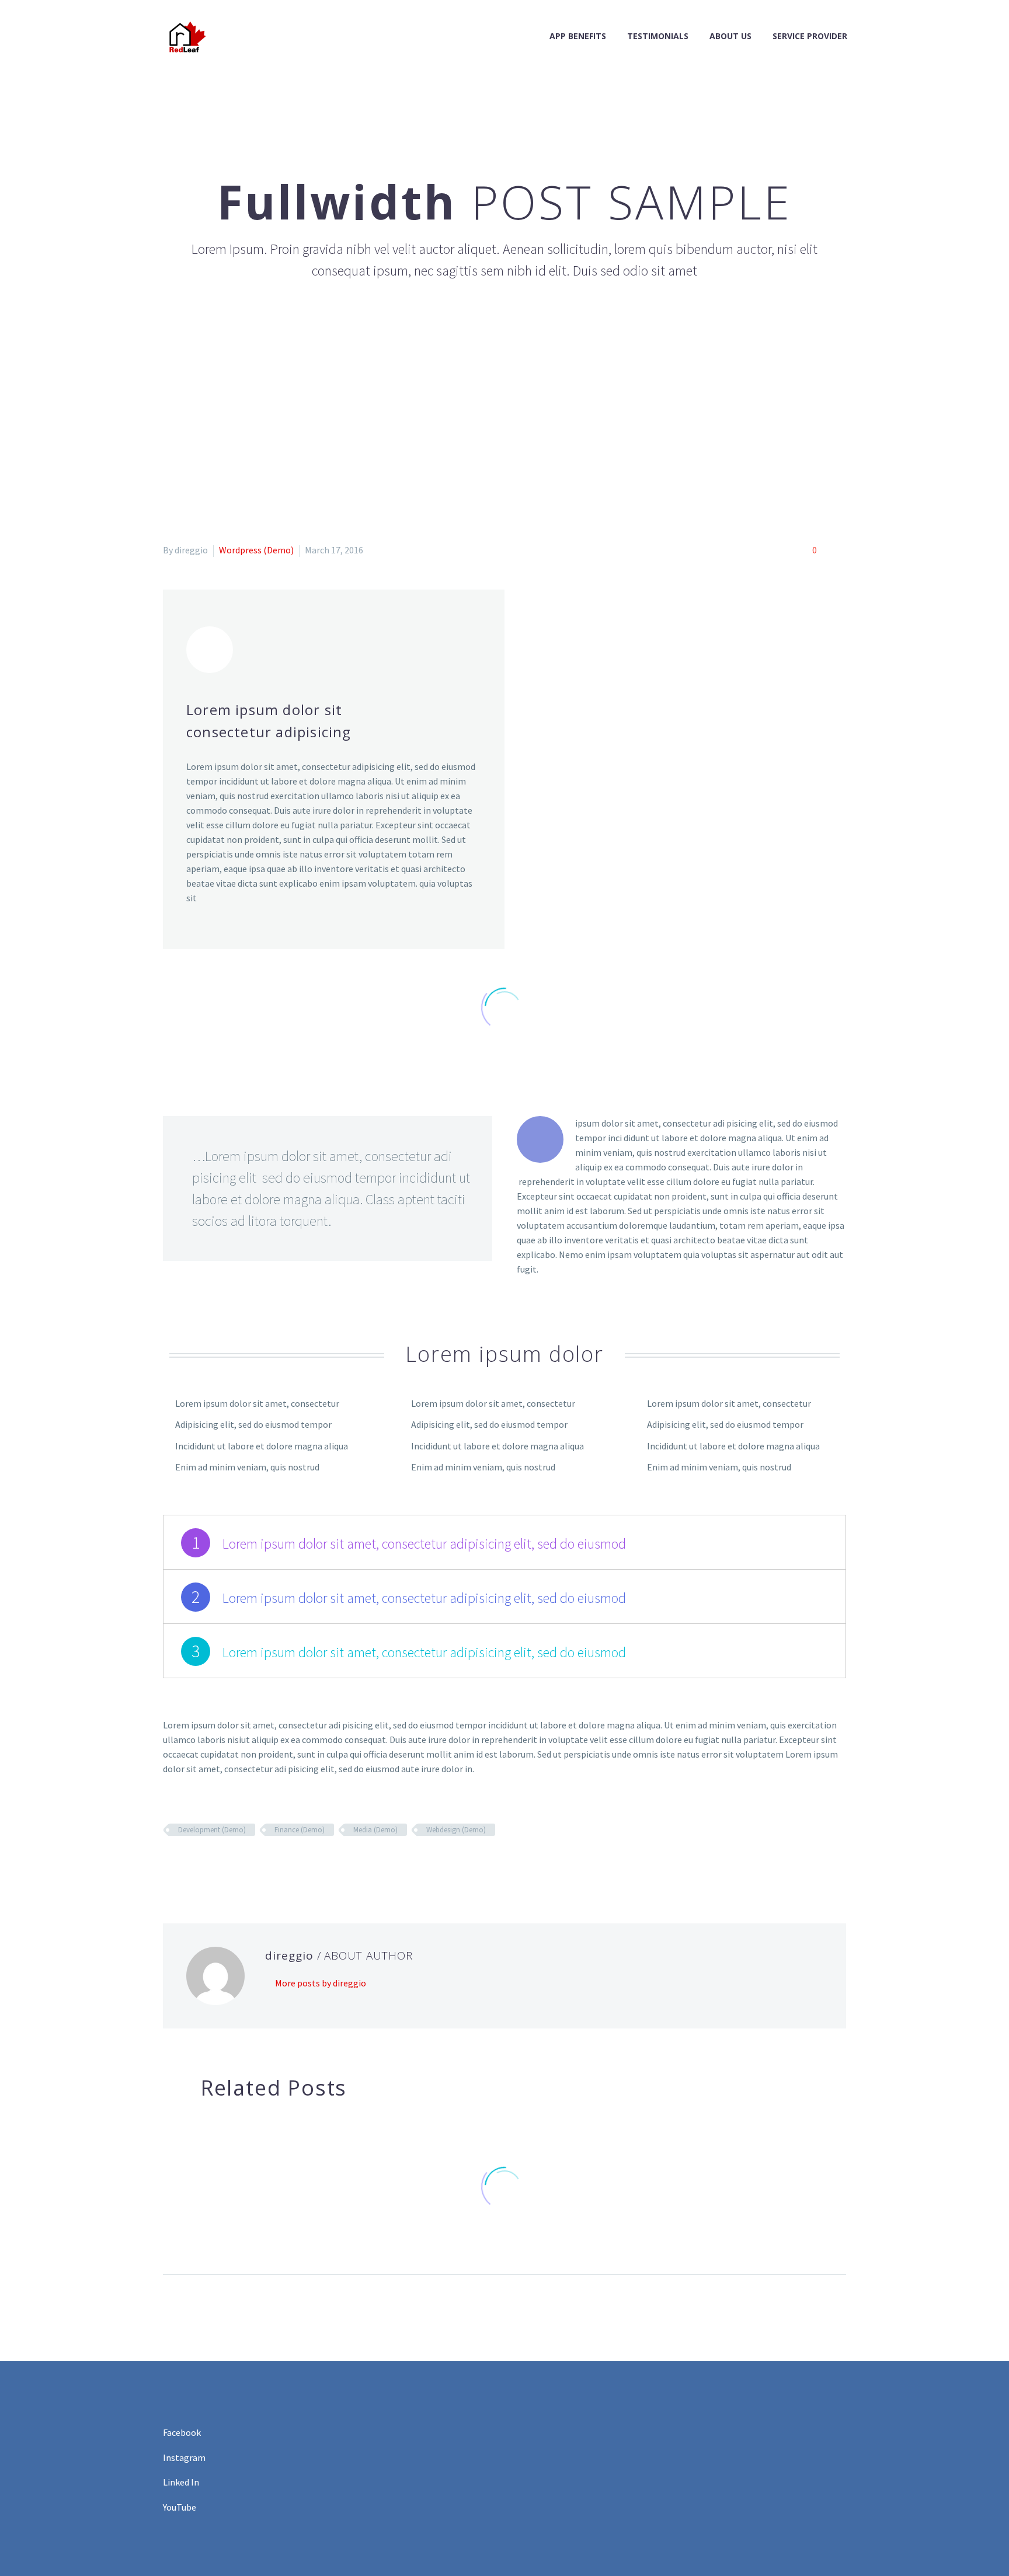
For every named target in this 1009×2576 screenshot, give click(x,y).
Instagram (184, 2458)
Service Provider (810, 36)
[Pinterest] (204, 1864)
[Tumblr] (221, 1864)
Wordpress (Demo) (256, 550)
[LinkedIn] (238, 1864)
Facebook (182, 2432)
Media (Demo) (375, 1830)
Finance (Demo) (300, 1830)
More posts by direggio (321, 1983)
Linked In (181, 2482)
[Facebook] (171, 1864)
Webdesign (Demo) (456, 1830)
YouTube (180, 2507)
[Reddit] (255, 1864)
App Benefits (578, 36)
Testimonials (658, 36)
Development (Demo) (212, 1830)
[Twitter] (187, 1864)
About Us (730, 36)
